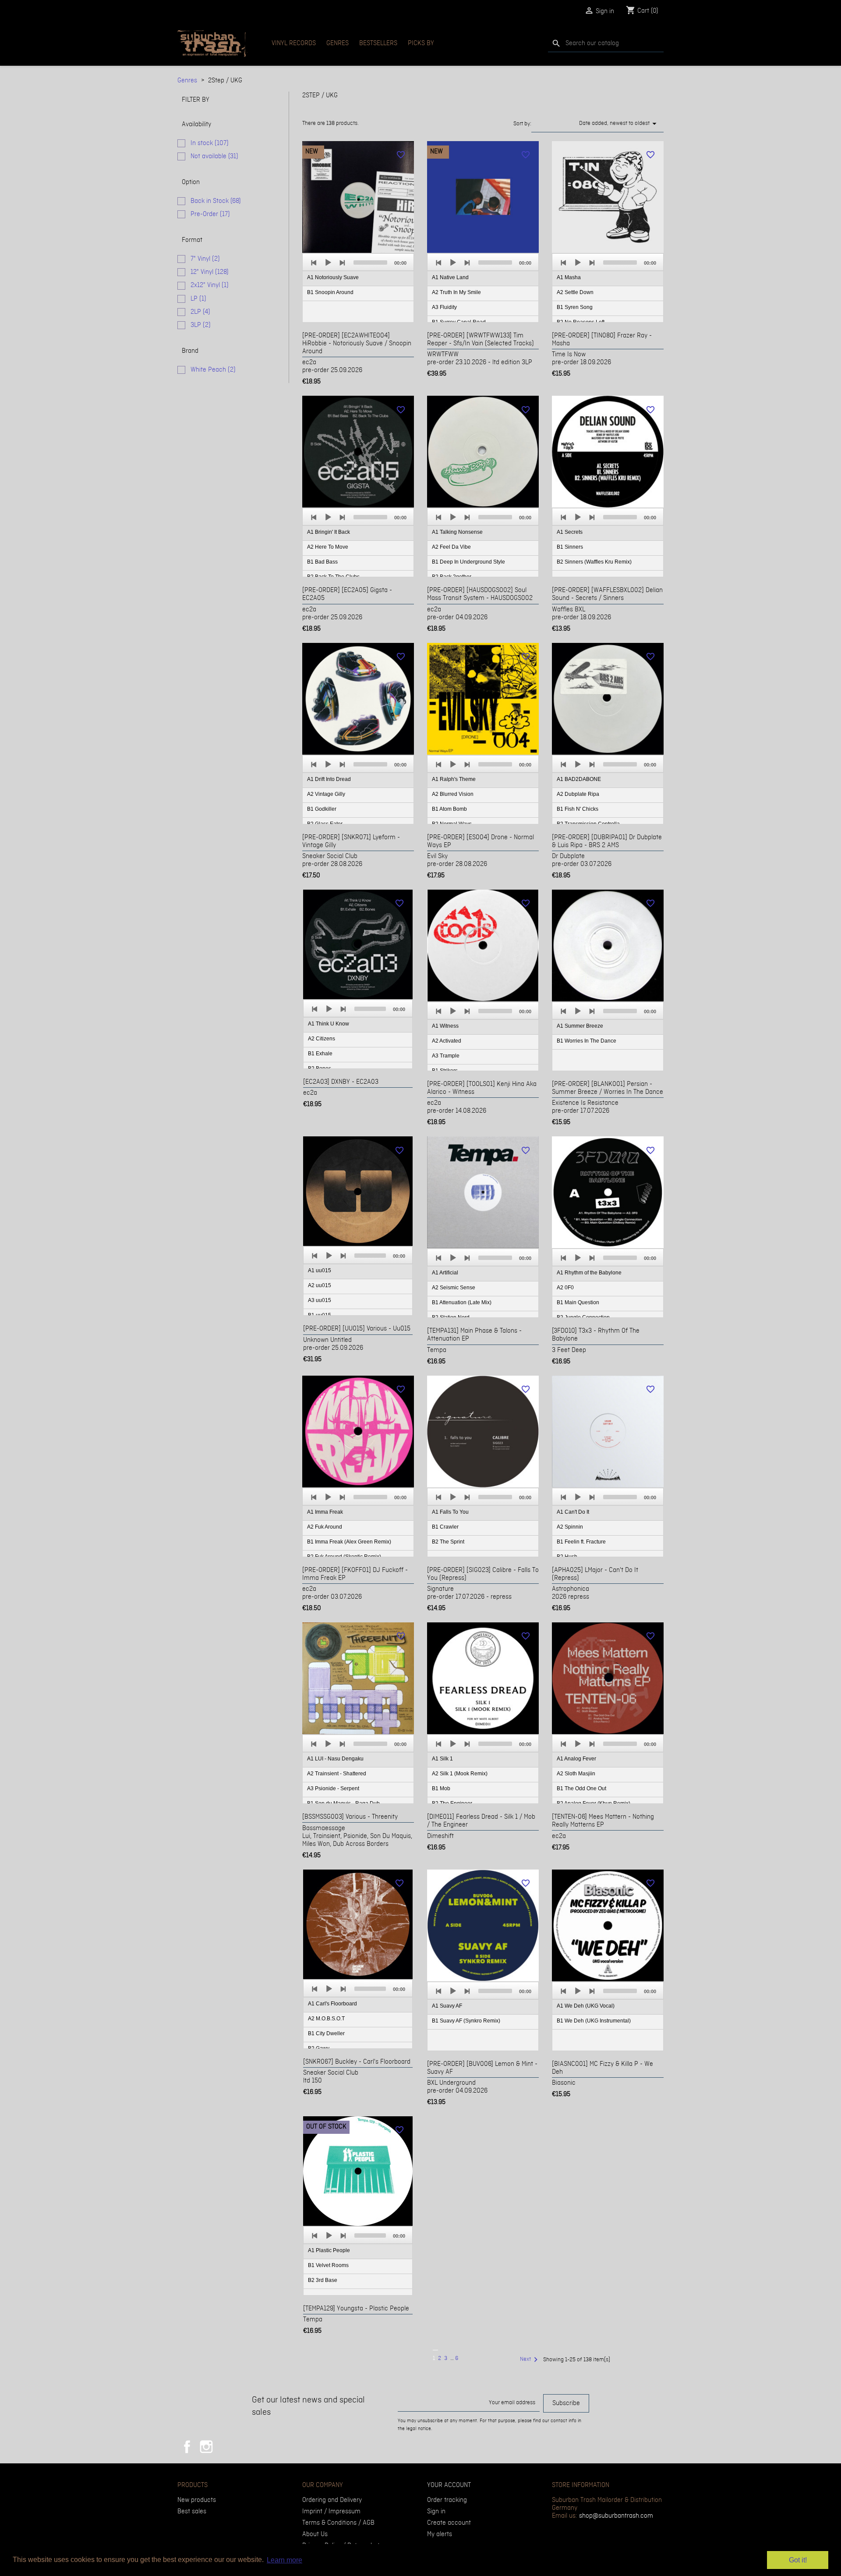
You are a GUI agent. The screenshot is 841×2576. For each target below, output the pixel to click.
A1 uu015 (320, 1270)
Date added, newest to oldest (619, 124)
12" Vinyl (210, 272)
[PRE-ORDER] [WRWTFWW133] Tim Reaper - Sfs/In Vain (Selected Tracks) (481, 340)
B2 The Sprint (448, 1542)
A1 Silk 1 (442, 1759)
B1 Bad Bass (322, 562)
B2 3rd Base (323, 2280)
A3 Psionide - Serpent (333, 1788)
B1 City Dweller (326, 2033)
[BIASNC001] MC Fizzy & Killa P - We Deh (602, 2068)
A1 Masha (569, 277)
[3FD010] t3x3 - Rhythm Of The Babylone (596, 1335)
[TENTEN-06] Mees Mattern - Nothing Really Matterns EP (603, 1821)
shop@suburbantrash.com (616, 2516)
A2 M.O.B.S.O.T (326, 2019)
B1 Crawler (445, 1527)
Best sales (192, 2512)
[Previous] (314, 263)
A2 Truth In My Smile (456, 292)
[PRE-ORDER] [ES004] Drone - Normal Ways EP (481, 841)
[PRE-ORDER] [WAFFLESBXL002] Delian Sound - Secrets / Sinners (607, 594)
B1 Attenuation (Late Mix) (462, 1302)
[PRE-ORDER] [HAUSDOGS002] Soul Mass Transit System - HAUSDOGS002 (480, 594)
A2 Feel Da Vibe (451, 547)
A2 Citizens (322, 1039)
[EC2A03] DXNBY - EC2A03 (341, 1082)
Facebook (187, 2447)
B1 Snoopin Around (330, 292)
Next (530, 2360)
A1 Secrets (570, 532)
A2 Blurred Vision (453, 794)
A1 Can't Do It (573, 1512)
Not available (214, 156)
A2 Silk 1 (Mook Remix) (460, 1774)
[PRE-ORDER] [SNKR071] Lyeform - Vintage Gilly (351, 841)
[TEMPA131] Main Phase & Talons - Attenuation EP (474, 1335)
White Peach (213, 370)
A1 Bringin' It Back (329, 532)
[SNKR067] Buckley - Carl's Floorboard (357, 2062)
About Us (315, 2534)
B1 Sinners (570, 547)
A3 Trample (446, 1056)
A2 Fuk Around (325, 1527)
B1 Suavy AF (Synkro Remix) (466, 2021)
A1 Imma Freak (325, 1512)
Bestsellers (378, 43)
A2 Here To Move (328, 547)
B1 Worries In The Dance (587, 1041)
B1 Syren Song (575, 307)
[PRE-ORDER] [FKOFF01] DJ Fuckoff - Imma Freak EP (355, 1574)
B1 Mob (441, 1788)
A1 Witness (445, 1026)
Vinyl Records (294, 43)
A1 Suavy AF (447, 2006)
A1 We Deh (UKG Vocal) (586, 2006)
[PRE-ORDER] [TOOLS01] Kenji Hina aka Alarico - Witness (482, 1088)
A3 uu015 (320, 1300)
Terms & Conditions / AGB (338, 2523)
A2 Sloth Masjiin (576, 1774)
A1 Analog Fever (576, 1759)
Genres (337, 43)
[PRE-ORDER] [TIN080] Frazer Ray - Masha (602, 340)
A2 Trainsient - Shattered (337, 1774)
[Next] (342, 263)
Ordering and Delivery (332, 2500)
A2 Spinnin (570, 1527)
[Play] (328, 263)
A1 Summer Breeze (580, 1026)
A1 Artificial (445, 1273)
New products (197, 2500)
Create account (449, 2523)
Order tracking (447, 2500)
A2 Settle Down (575, 292)
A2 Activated (447, 1041)
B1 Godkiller (322, 809)
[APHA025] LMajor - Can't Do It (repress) (595, 1574)
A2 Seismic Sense (454, 1288)
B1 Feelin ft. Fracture (581, 1542)
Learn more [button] (284, 2560)
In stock (210, 143)
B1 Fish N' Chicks (578, 809)
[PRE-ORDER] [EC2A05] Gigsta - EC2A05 (347, 594)
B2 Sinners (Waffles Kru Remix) (594, 562)
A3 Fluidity (444, 307)
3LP (201, 325)
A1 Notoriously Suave (333, 277)
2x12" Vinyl (210, 285)
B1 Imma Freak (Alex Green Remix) (349, 1542)
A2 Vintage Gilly (326, 794)
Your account (449, 2485)
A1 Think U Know (329, 1024)
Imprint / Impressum (331, 2512)
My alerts (440, 2534)
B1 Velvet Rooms (328, 2265)
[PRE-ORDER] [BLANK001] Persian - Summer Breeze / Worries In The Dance (608, 1088)
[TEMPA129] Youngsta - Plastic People (356, 2309)
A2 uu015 (320, 1285)
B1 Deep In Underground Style (468, 562)
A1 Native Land (450, 277)
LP (198, 299)
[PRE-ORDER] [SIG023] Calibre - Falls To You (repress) (483, 1574)
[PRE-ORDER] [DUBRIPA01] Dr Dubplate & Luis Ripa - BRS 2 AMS (607, 841)
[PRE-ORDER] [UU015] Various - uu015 (357, 1329)
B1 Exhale (320, 1054)
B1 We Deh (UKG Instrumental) (594, 2021)
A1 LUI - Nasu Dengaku (335, 1759)
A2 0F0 (565, 1288)
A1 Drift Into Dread (329, 779)
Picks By (421, 43)
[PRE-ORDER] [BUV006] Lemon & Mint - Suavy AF (482, 2068)
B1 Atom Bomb (449, 809)
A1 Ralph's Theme (454, 779)
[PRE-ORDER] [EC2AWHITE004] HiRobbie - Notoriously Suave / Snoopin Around (357, 344)
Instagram (206, 2447)
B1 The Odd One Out (581, 1788)
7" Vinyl (205, 259)
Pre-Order (210, 214)
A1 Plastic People (329, 2250)
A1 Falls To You (450, 1512)
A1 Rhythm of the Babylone (589, 1273)
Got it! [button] (798, 2560)
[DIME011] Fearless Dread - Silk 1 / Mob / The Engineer (481, 1821)
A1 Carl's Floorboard (332, 2004)
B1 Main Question (578, 1302)
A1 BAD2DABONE (579, 779)
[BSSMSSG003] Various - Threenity (350, 1817)
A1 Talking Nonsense (457, 532)
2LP (200, 312)
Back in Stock (216, 201)
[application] (358, 288)
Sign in (436, 2512)
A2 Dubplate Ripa (578, 794)
